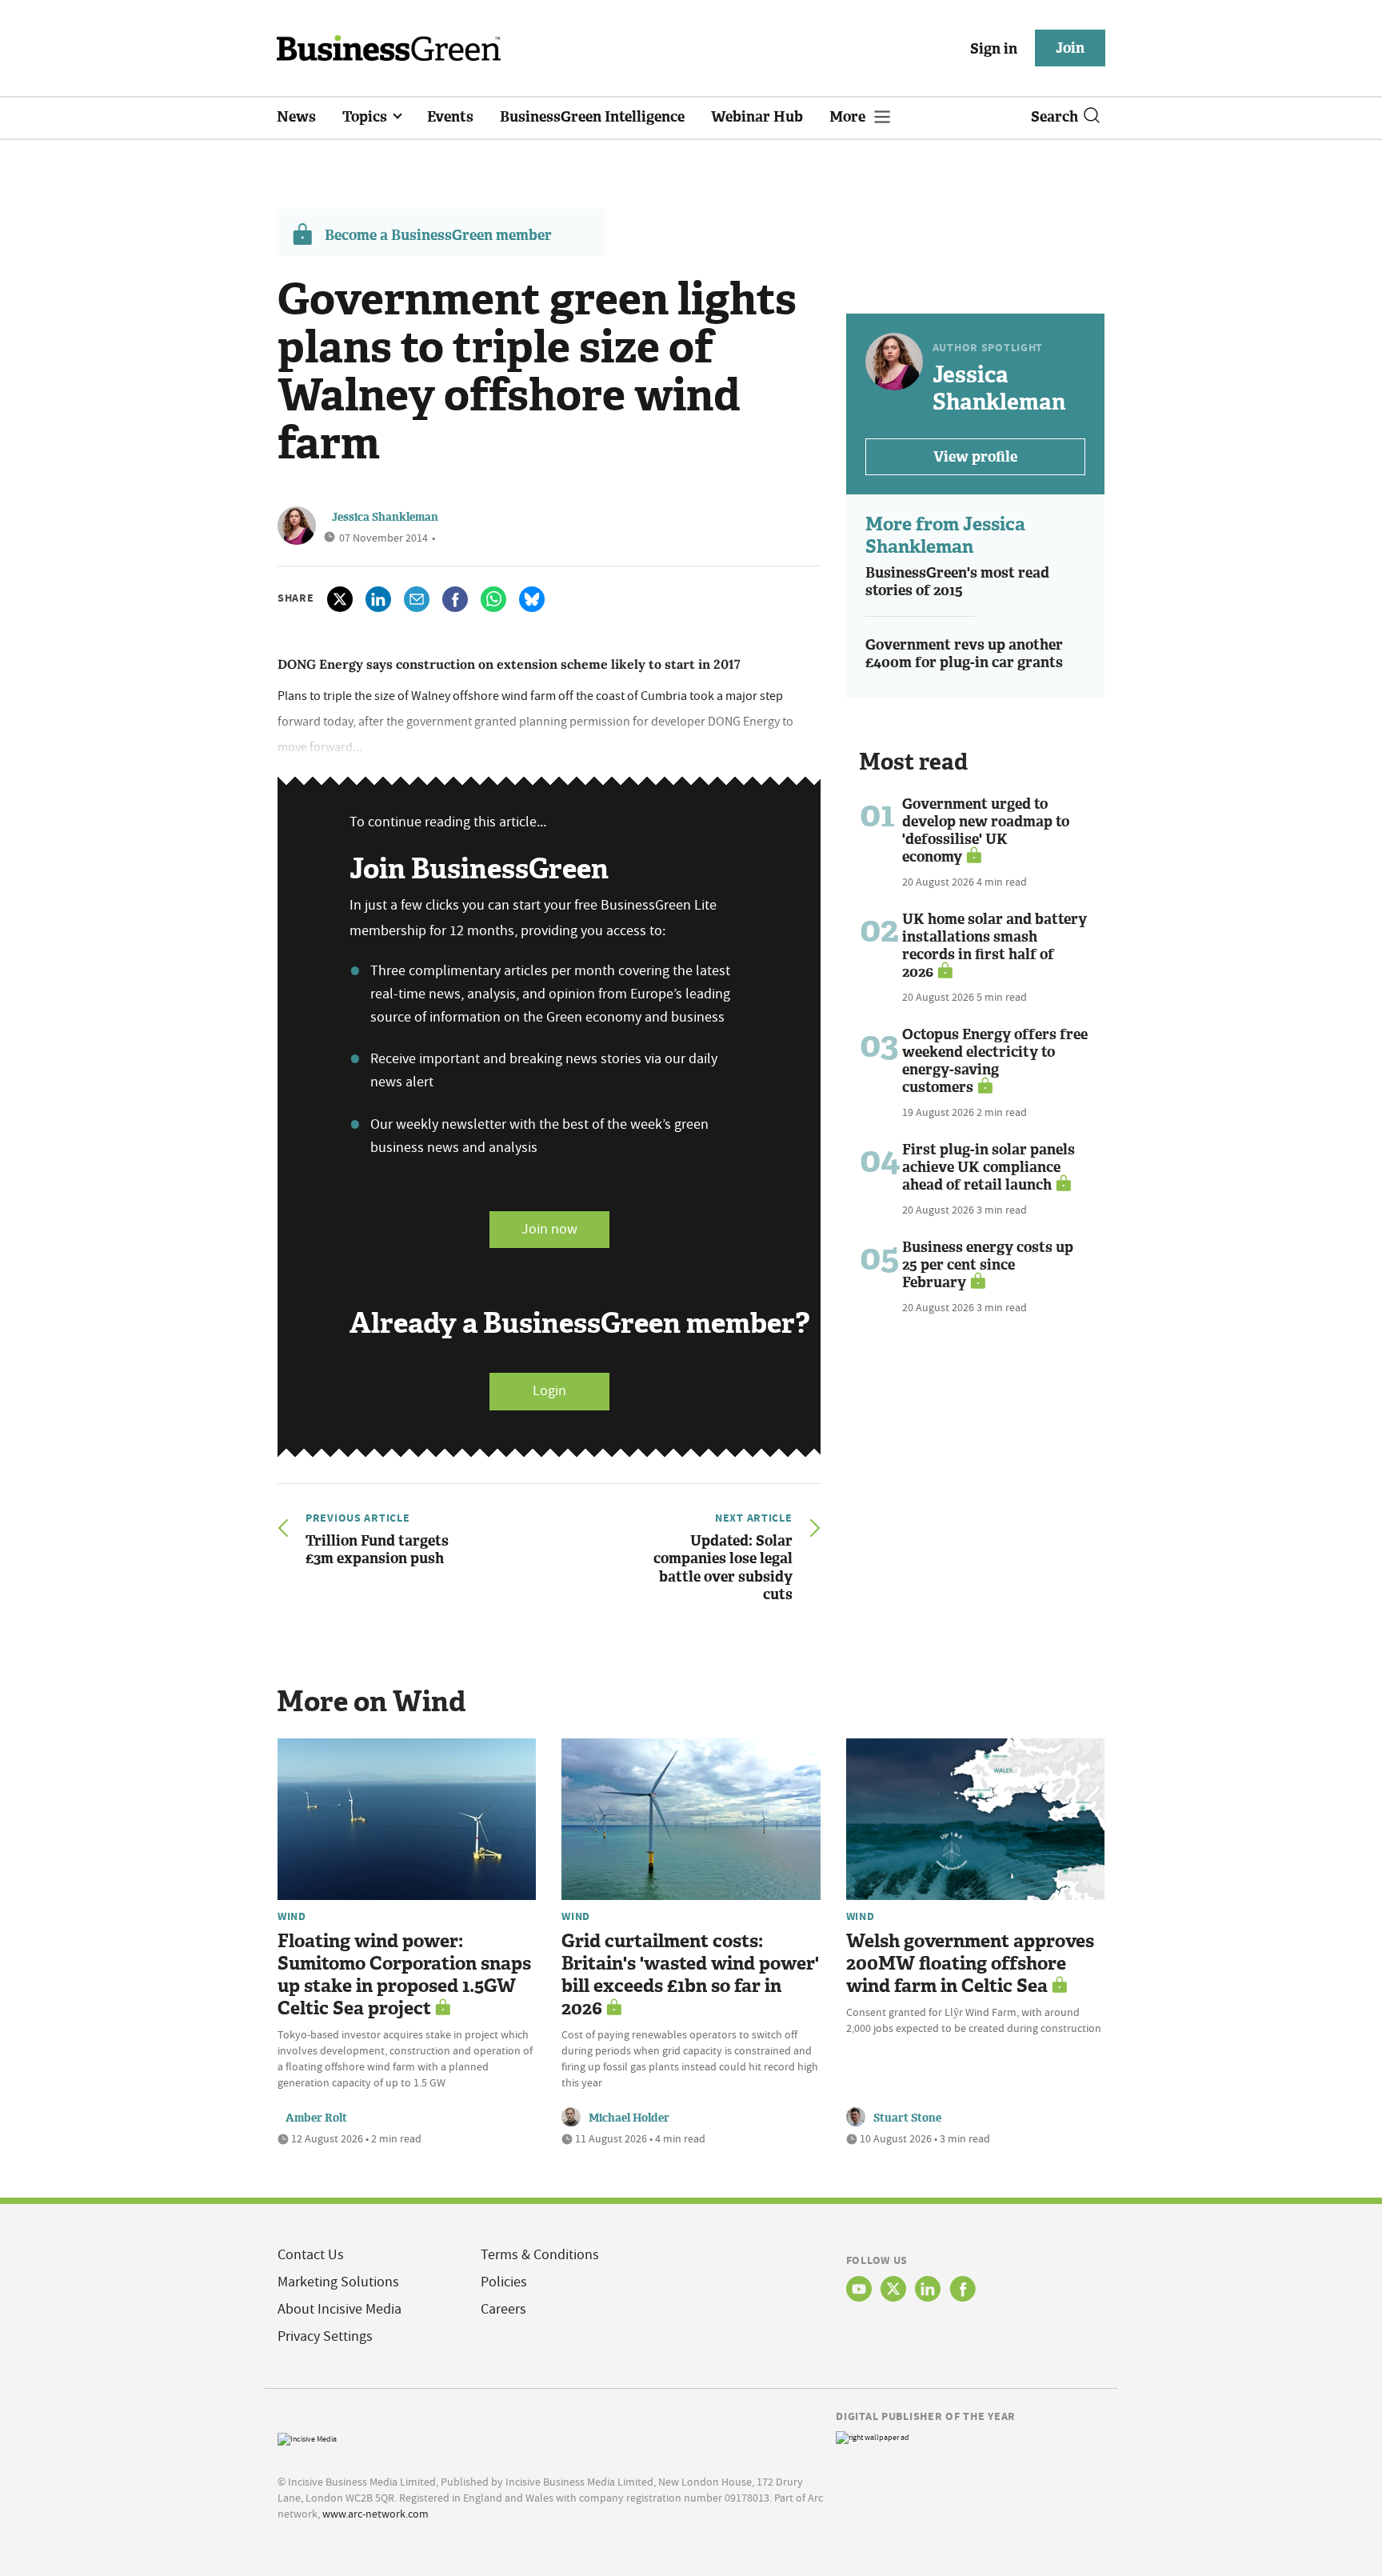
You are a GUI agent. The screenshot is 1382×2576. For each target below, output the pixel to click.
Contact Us (311, 2255)
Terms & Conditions (540, 2255)
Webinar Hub (757, 117)
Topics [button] (366, 117)
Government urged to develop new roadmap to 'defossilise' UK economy (986, 830)
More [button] (849, 117)
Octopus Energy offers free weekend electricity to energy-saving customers (995, 1061)
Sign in (994, 49)
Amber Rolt (316, 2118)
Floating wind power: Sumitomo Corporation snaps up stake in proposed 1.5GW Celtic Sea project (404, 1975)
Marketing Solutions (338, 2282)
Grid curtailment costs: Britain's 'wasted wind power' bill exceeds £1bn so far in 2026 (690, 1975)
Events (450, 117)
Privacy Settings (325, 2336)
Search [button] (1054, 117)
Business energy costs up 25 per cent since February (988, 1265)
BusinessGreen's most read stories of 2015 (957, 582)
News (296, 117)
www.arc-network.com (375, 2514)
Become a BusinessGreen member (438, 235)
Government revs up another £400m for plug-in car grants (964, 654)
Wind (292, 1916)
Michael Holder (629, 2118)
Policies (504, 2282)
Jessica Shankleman (385, 517)
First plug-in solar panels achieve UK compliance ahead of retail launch (989, 1167)
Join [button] (1070, 48)
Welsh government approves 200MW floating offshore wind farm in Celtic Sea (970, 1964)
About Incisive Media (340, 2309)
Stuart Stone (907, 2118)
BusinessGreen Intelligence (592, 117)
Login (549, 1391)
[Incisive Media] (307, 2438)
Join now (549, 1229)
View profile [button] (975, 457)
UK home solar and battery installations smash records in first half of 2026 (995, 946)
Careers (503, 2309)
